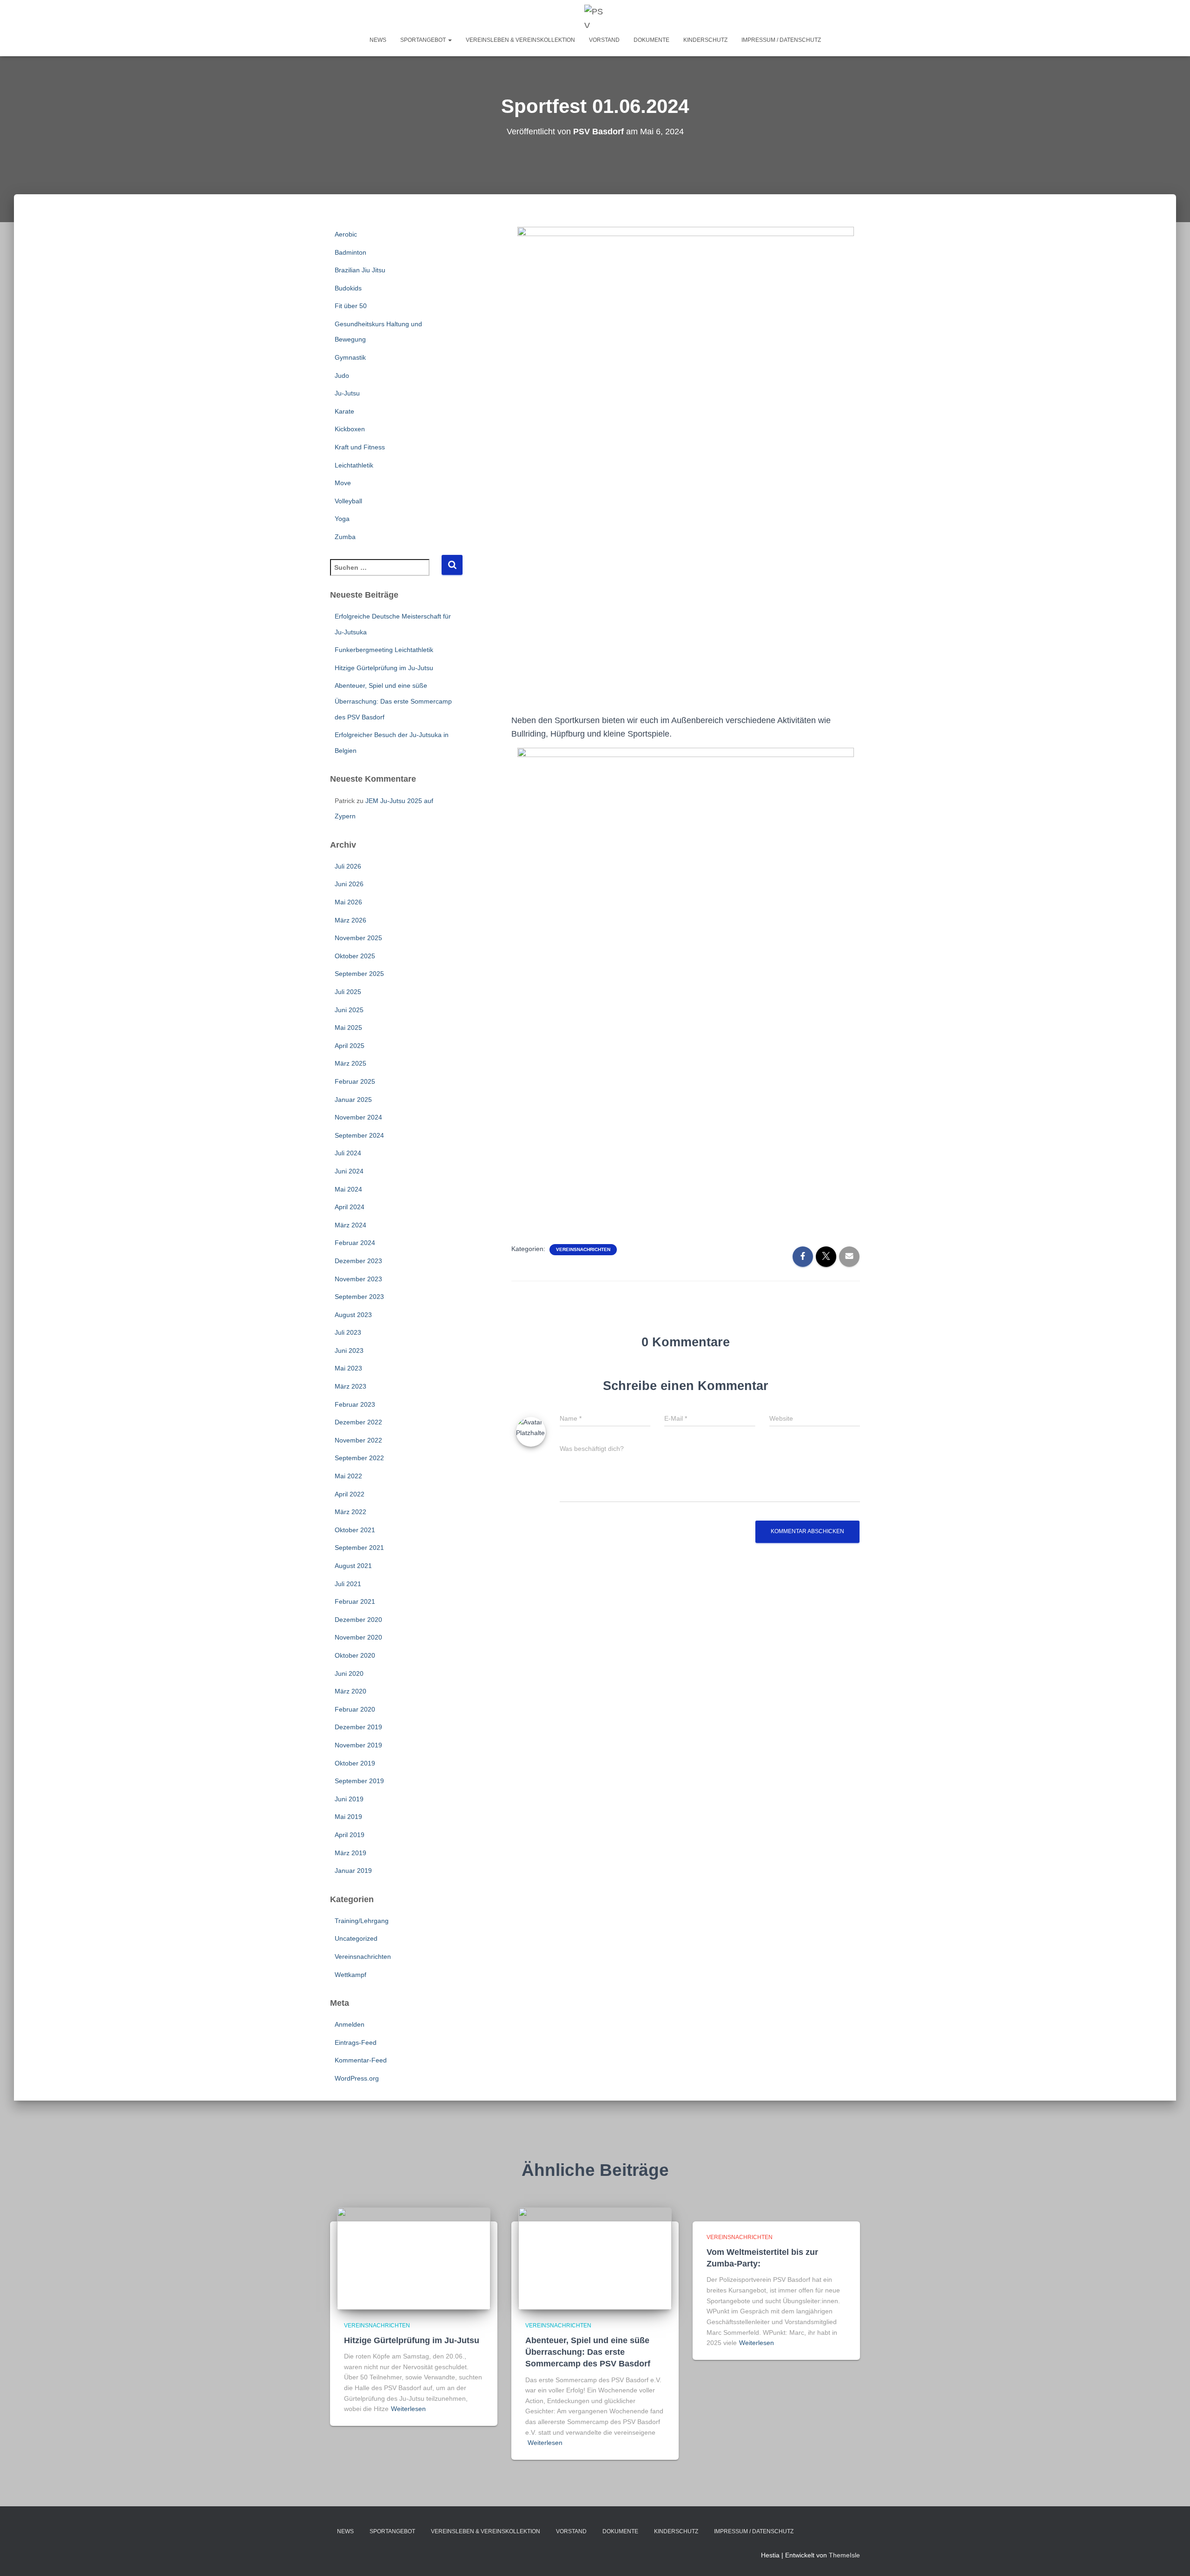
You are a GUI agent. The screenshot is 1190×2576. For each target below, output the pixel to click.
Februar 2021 (355, 1601)
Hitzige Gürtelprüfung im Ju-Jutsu (384, 668)
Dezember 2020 (358, 1620)
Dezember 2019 (358, 1727)
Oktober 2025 (355, 956)
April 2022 (350, 1494)
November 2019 (358, 1745)
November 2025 (358, 938)
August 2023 (353, 1315)
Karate (344, 411)
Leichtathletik (354, 465)
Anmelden (350, 2024)
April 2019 (350, 1835)
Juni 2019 (349, 1799)
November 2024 (358, 1117)
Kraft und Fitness (360, 447)
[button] (450, 40)
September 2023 (359, 1297)
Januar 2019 (353, 1871)
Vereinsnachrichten (363, 1957)
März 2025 (350, 1063)
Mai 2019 (348, 1817)
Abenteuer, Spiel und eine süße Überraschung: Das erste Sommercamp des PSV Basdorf (393, 701)
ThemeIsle (844, 2555)
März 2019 (350, 1853)
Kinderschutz (705, 40)
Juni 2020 (349, 1673)
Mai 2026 (348, 902)
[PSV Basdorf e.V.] (595, 16)
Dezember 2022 (358, 1422)
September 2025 (359, 974)
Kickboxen (350, 429)
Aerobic (346, 234)
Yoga (342, 519)
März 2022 (350, 1512)
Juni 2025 (349, 1010)
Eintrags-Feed (356, 2042)
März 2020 (350, 1691)
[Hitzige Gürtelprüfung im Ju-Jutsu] (414, 2258)
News (378, 40)
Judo (342, 376)
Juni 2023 (349, 1351)
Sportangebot (424, 40)
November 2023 (358, 1279)
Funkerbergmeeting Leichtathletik (384, 650)
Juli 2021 (348, 1584)
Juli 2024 (348, 1153)
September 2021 (359, 1548)
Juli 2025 (348, 992)
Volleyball (348, 501)
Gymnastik (350, 357)
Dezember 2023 (358, 1261)
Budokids (348, 288)
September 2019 (359, 1781)
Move (343, 483)
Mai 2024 (348, 1189)
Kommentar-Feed (361, 2060)
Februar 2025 (355, 1081)
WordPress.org (357, 2078)
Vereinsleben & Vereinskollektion (520, 40)
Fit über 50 (351, 306)
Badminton (350, 252)
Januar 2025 (353, 1100)
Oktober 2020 (355, 1655)
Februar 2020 (355, 1709)
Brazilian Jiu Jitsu (360, 270)
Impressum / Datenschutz (781, 40)
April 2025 (350, 1046)
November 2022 (358, 1440)
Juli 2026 (348, 866)
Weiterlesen (408, 2409)
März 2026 (350, 920)
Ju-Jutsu (347, 393)
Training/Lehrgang (362, 1921)
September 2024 (359, 1135)
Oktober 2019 (355, 1763)
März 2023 (350, 1386)
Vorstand (604, 40)
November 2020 (358, 1637)
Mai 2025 (348, 1028)
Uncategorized (356, 1938)
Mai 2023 (348, 1368)
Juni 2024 (349, 1171)
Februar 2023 (355, 1404)
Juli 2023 (348, 1332)
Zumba (345, 537)
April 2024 (350, 1207)
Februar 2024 (355, 1243)
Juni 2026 (349, 884)
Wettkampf (350, 1975)
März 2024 (350, 1225)
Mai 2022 (348, 1476)
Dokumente (651, 40)
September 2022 (359, 1458)
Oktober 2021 (355, 1530)
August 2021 (353, 1566)
